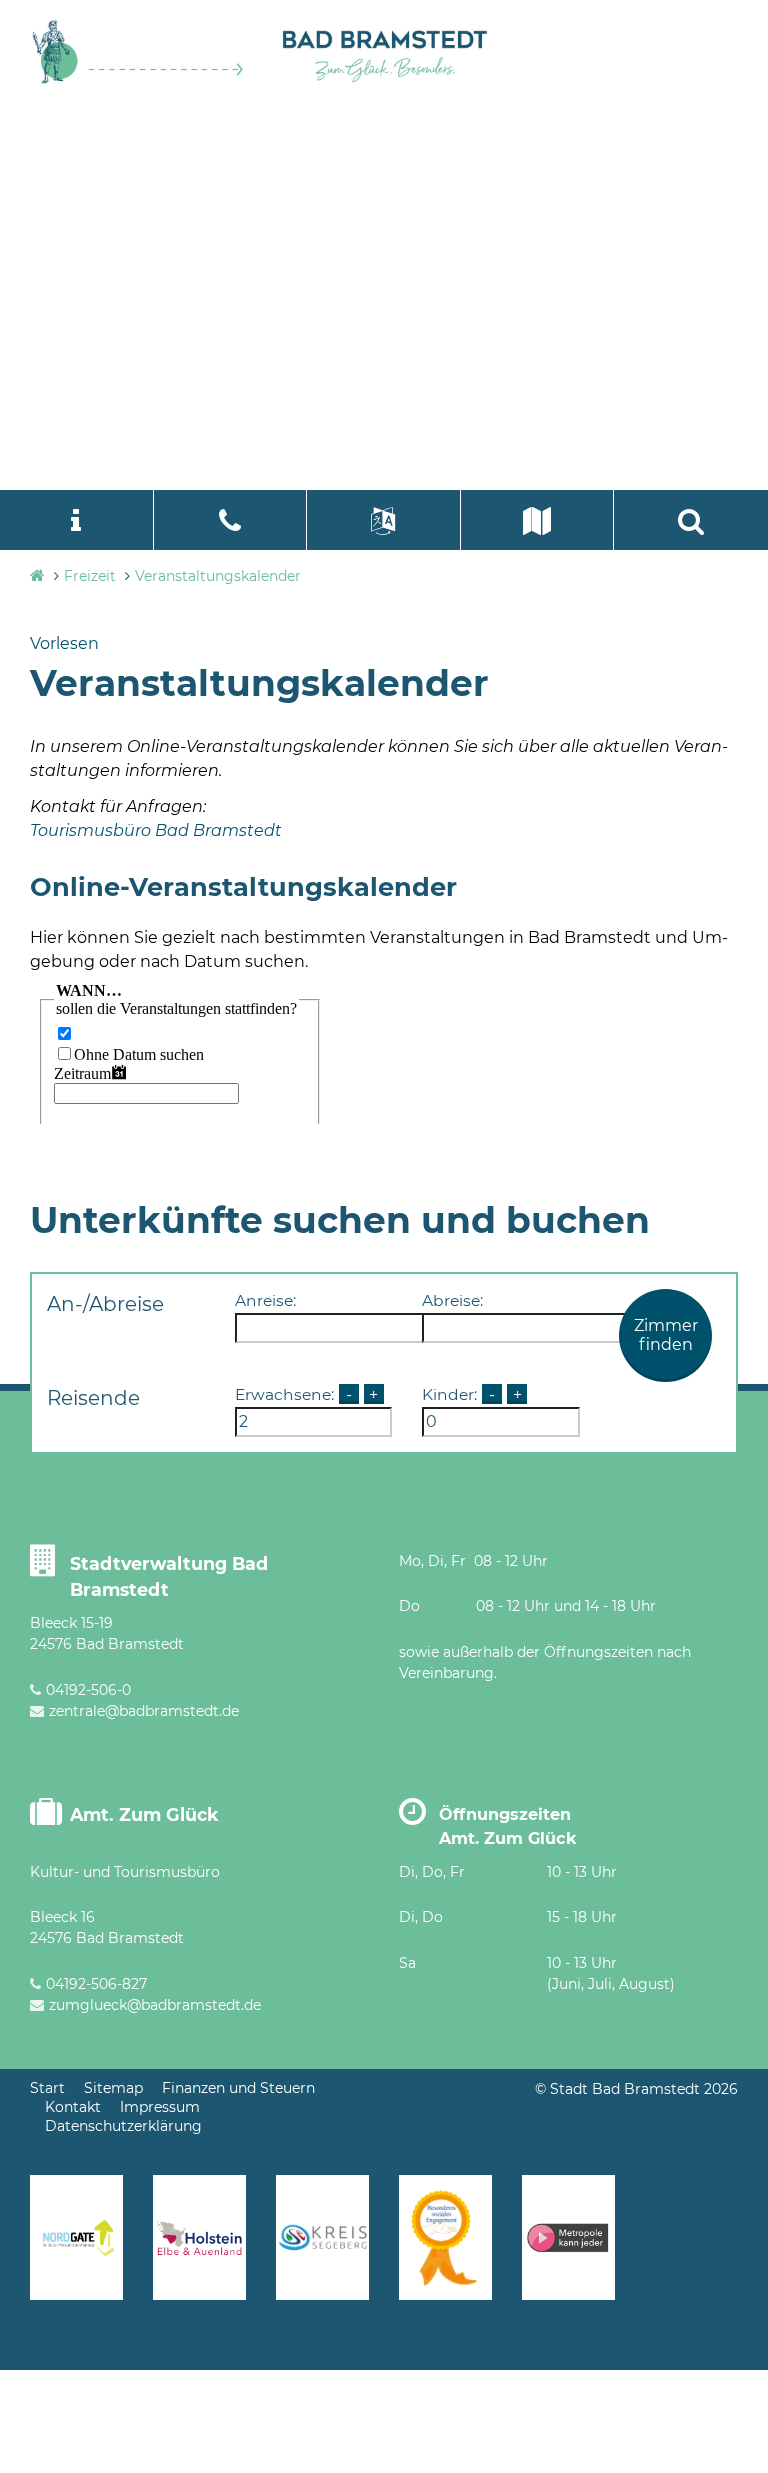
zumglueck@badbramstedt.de (155, 2005)
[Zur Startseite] (138, 79)
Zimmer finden (666, 1335)
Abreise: (452, 1300)
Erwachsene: (284, 1394)
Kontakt (73, 2107)
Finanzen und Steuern (238, 2088)
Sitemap (113, 2088)
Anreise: (265, 1300)
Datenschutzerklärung (123, 2126)
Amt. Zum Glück (144, 1814)
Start (47, 2088)
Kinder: (449, 1394)
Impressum (160, 2107)
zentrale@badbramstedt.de (144, 1711)
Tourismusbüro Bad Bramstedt (156, 830)
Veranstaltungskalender (218, 576)
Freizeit (90, 576)
